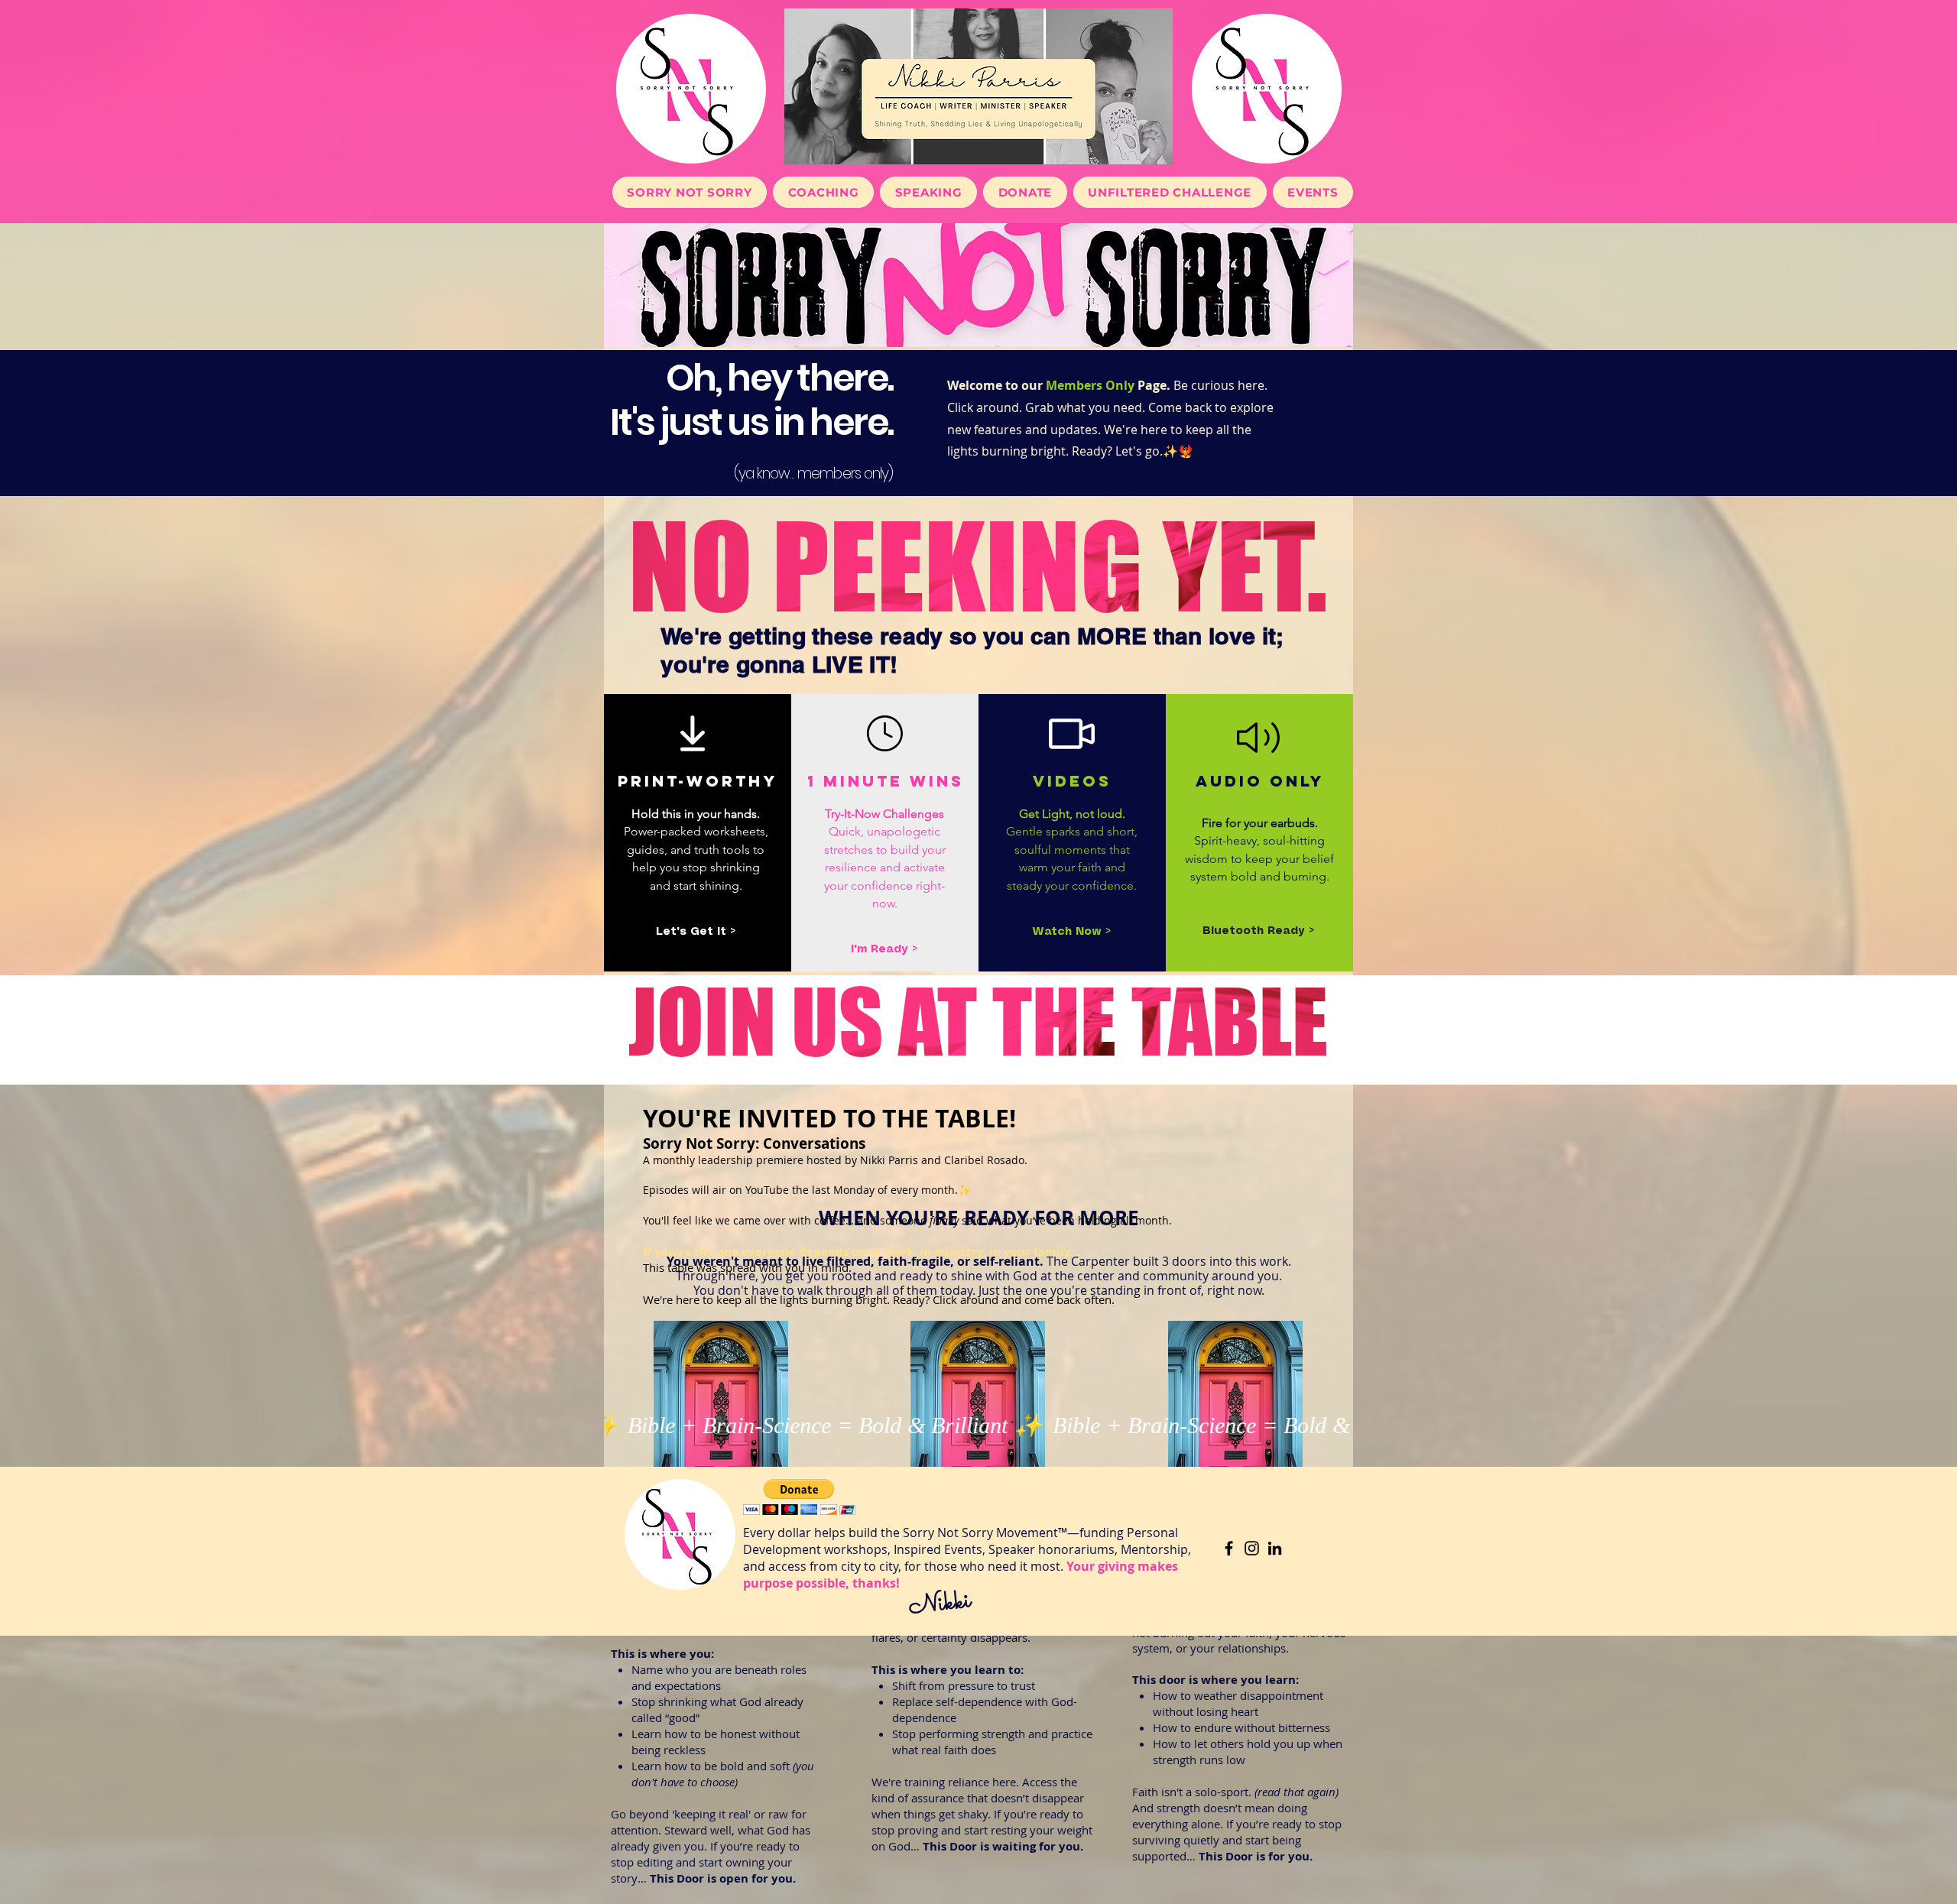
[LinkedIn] (1275, 1548)
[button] (696, 932)
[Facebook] (1229, 1548)
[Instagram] (1252, 1548)
